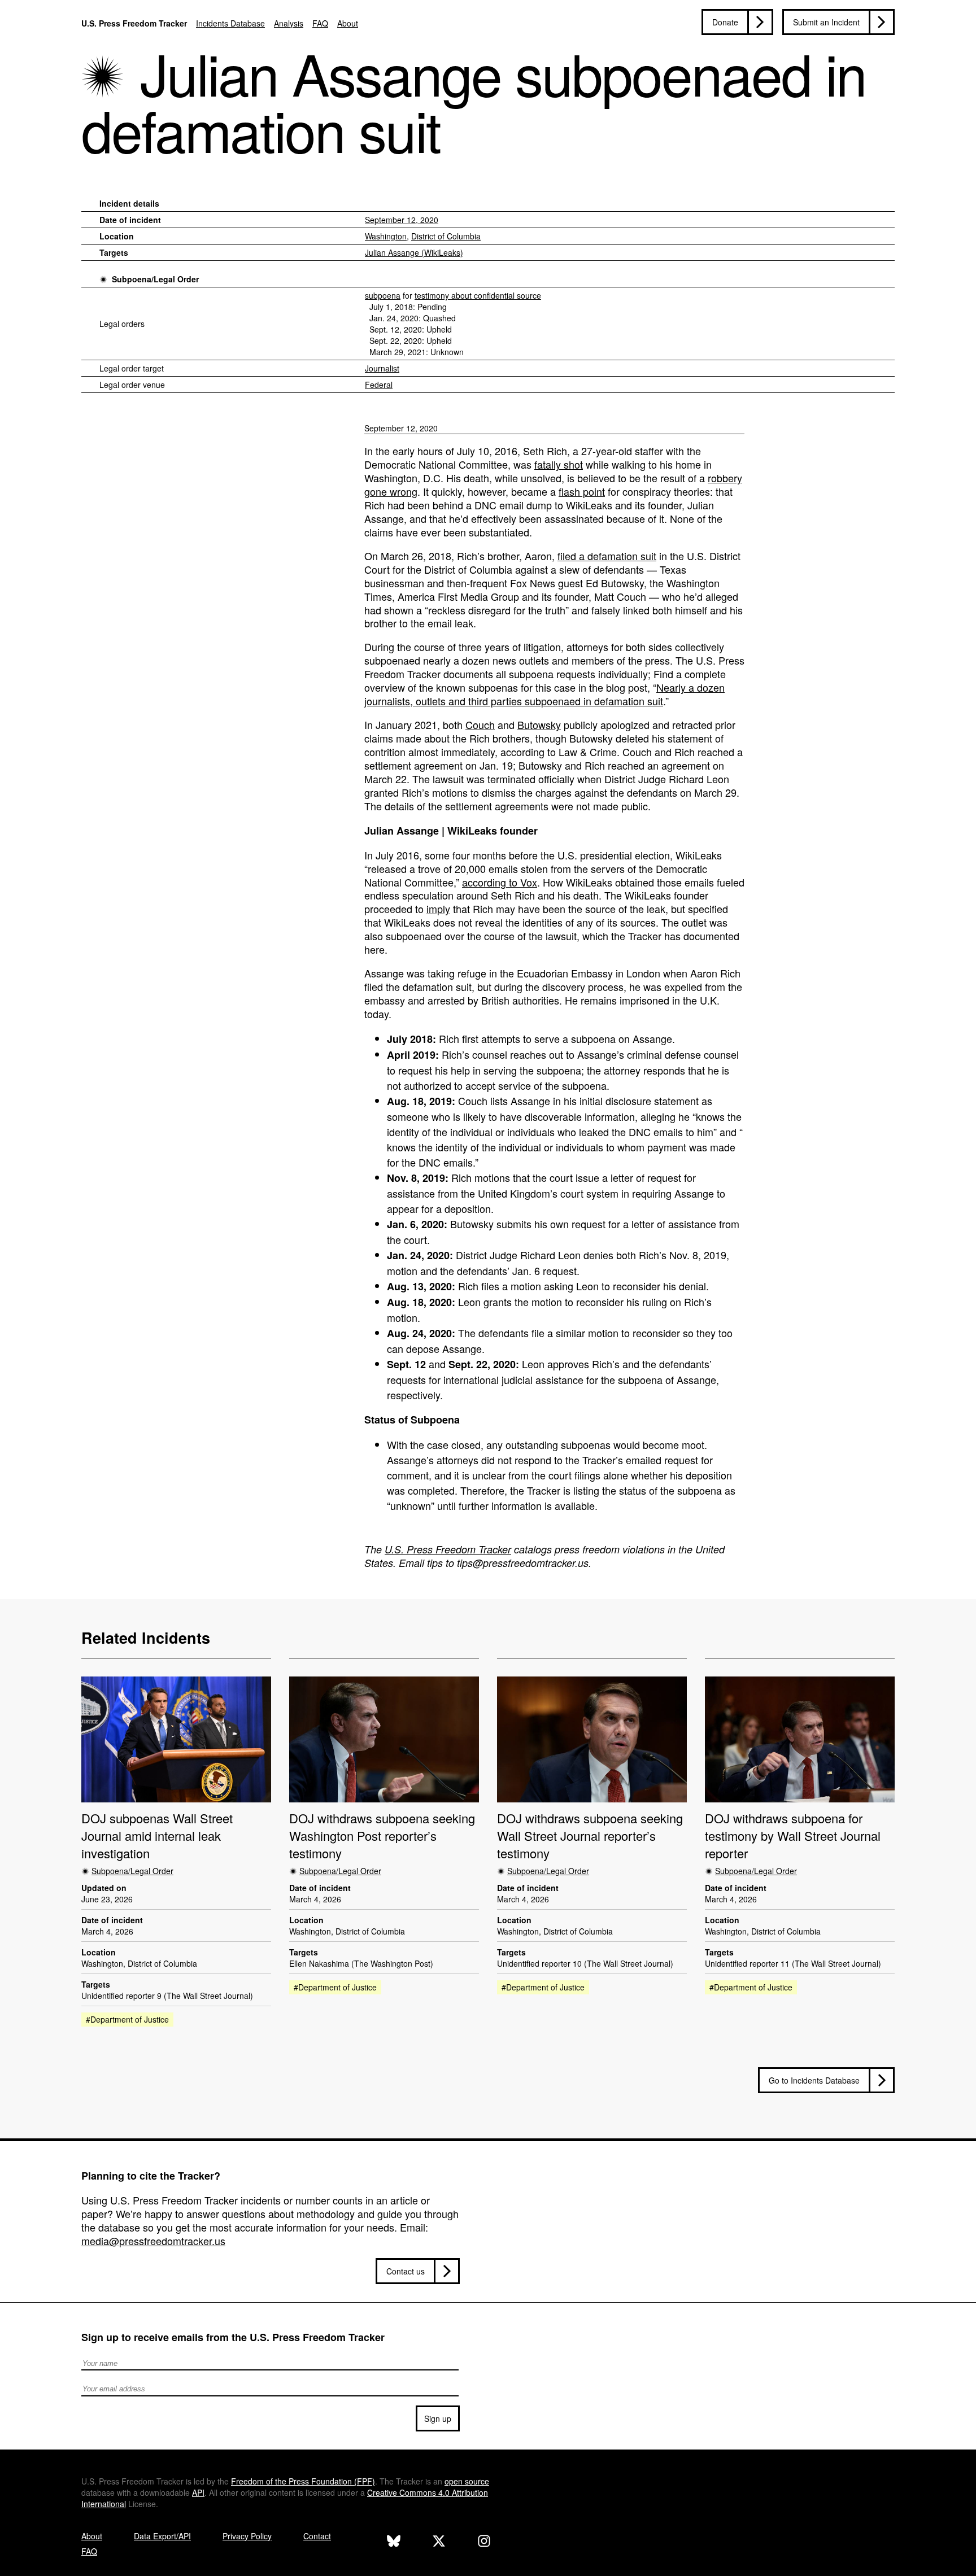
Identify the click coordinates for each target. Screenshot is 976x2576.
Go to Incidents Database (814, 2080)
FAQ (320, 23)
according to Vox (500, 882)
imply (438, 909)
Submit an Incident (826, 22)
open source (467, 2481)
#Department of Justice (127, 2019)
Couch (480, 724)
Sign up (438, 2418)
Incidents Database (230, 23)
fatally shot (559, 464)
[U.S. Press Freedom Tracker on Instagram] (484, 2542)
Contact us (406, 2271)
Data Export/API (162, 2536)
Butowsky (539, 724)
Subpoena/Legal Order (155, 279)
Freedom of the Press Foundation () (303, 2481)
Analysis (289, 23)
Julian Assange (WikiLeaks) (414, 252)
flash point (582, 491)
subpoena (383, 295)
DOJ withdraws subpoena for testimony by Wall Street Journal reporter (793, 1836)
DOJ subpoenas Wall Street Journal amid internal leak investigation (157, 1836)
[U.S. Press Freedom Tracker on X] (439, 2542)
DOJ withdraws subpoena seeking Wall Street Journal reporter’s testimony (590, 1836)
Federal (379, 385)
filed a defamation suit (607, 556)
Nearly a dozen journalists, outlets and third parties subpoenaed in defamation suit (544, 694)
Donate (725, 22)
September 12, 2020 (402, 220)
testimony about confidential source (478, 295)
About (348, 23)
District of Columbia (446, 236)
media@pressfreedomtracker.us (153, 2241)
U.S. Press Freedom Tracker (134, 23)
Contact (317, 2536)
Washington (386, 236)
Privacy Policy (247, 2536)
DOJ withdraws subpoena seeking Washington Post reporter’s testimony (382, 1836)
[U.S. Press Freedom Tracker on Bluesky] (394, 2542)
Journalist (382, 368)
